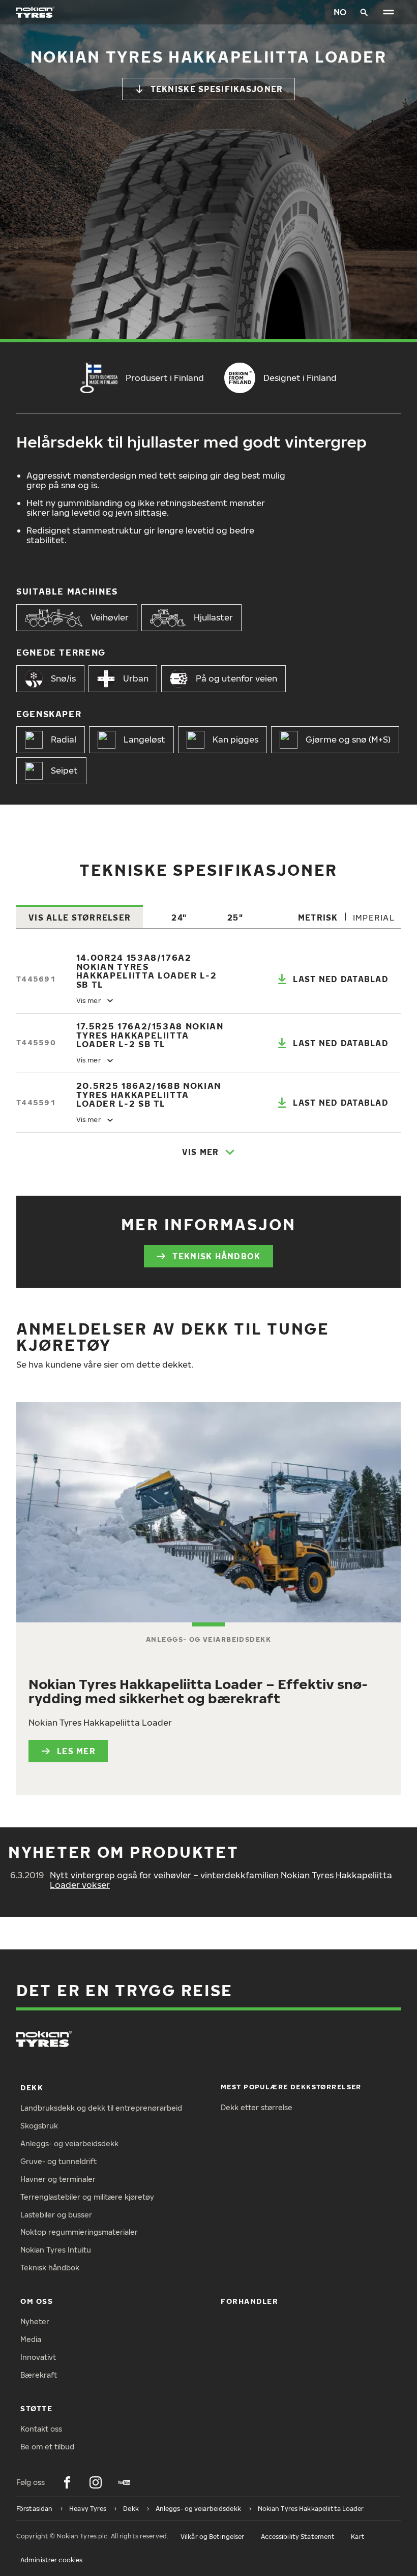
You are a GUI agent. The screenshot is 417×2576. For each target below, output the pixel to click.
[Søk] (364, 12)
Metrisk (318, 917)
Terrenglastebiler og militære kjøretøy (87, 2197)
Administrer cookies (51, 2560)
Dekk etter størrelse (257, 2107)
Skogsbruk (39, 2126)
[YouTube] (124, 2482)
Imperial (374, 917)
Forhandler (249, 2301)
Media (31, 2339)
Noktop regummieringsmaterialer (79, 2232)
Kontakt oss (41, 2429)
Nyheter (35, 2321)
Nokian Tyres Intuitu (56, 2250)
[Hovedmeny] (389, 12)
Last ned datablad (341, 979)
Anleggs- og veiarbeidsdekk (69, 2143)
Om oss (37, 2301)
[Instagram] (96, 2482)
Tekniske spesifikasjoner (217, 89)
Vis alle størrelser (80, 917)
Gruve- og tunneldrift (58, 2161)
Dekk (32, 2088)
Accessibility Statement (298, 2537)
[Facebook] (67, 2482)
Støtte (36, 2408)
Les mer (76, 1751)
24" (179, 917)
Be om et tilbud (47, 2447)
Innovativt (38, 2357)
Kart (358, 2537)
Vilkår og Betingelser (213, 2537)
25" (235, 917)
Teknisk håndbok (216, 1256)
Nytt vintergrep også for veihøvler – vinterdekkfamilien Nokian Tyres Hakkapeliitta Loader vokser (221, 1880)
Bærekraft (39, 2375)
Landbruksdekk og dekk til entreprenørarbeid (101, 2108)
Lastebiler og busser (56, 2215)
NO (340, 12)
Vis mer (201, 1152)
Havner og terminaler (58, 2179)
